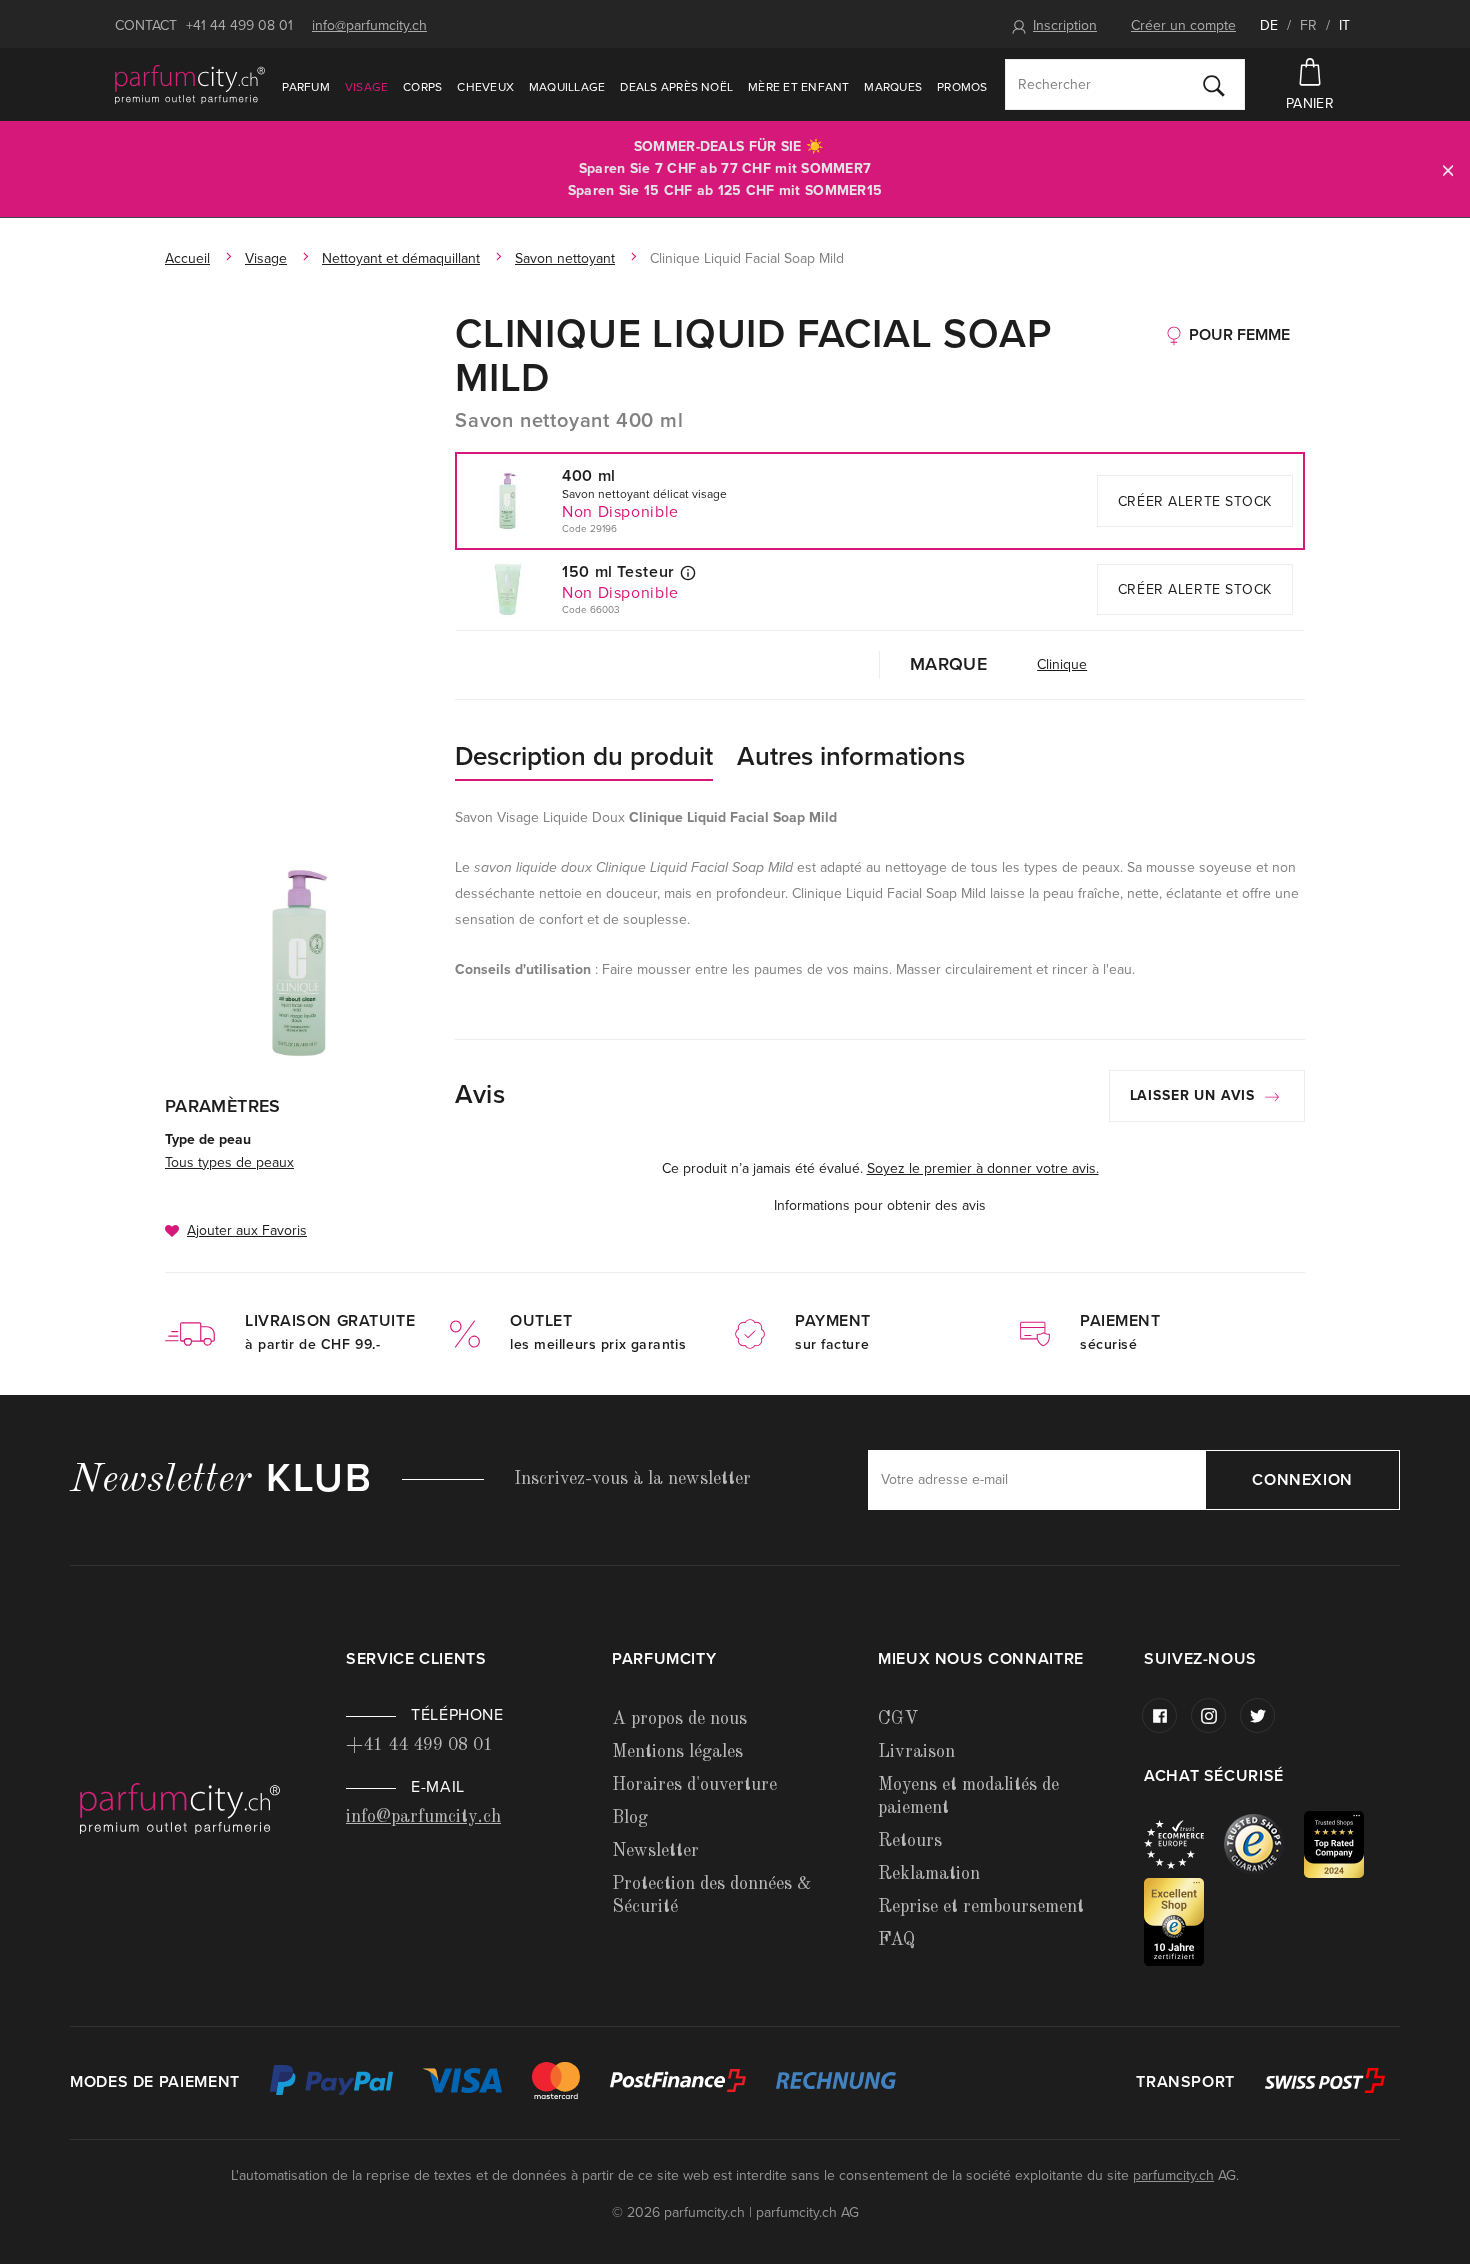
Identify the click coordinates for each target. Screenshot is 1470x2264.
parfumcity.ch (1173, 2175)
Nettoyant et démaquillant (401, 258)
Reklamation (929, 1874)
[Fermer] (1448, 169)
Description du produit (584, 756)
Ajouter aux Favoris (247, 1230)
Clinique (1062, 664)
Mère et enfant (798, 87)
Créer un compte (1183, 25)
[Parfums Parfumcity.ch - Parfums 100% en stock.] (190, 84)
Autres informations (851, 756)
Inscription (1065, 25)
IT (1344, 25)
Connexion (1302, 1480)
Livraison (916, 1752)
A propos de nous (679, 1719)
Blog (630, 1818)
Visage (366, 87)
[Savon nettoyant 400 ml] (300, 963)
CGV (898, 1719)
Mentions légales (677, 1752)
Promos (962, 87)
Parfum (305, 87)
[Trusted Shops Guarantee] (1264, 1843)
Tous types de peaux (229, 1162)
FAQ (896, 1940)
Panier (1310, 103)
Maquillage (567, 87)
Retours (910, 1841)
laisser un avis (1195, 1095)
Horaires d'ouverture (694, 1785)
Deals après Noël (676, 87)
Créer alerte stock (1195, 501)
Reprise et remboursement (981, 1907)
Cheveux (485, 87)
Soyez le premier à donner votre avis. (983, 1168)
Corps (422, 87)
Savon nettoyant (565, 258)
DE (1269, 25)
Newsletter (655, 1851)
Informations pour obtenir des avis (880, 1205)
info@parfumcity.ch (369, 25)
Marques (893, 87)
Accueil (187, 258)
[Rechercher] (1214, 85)
